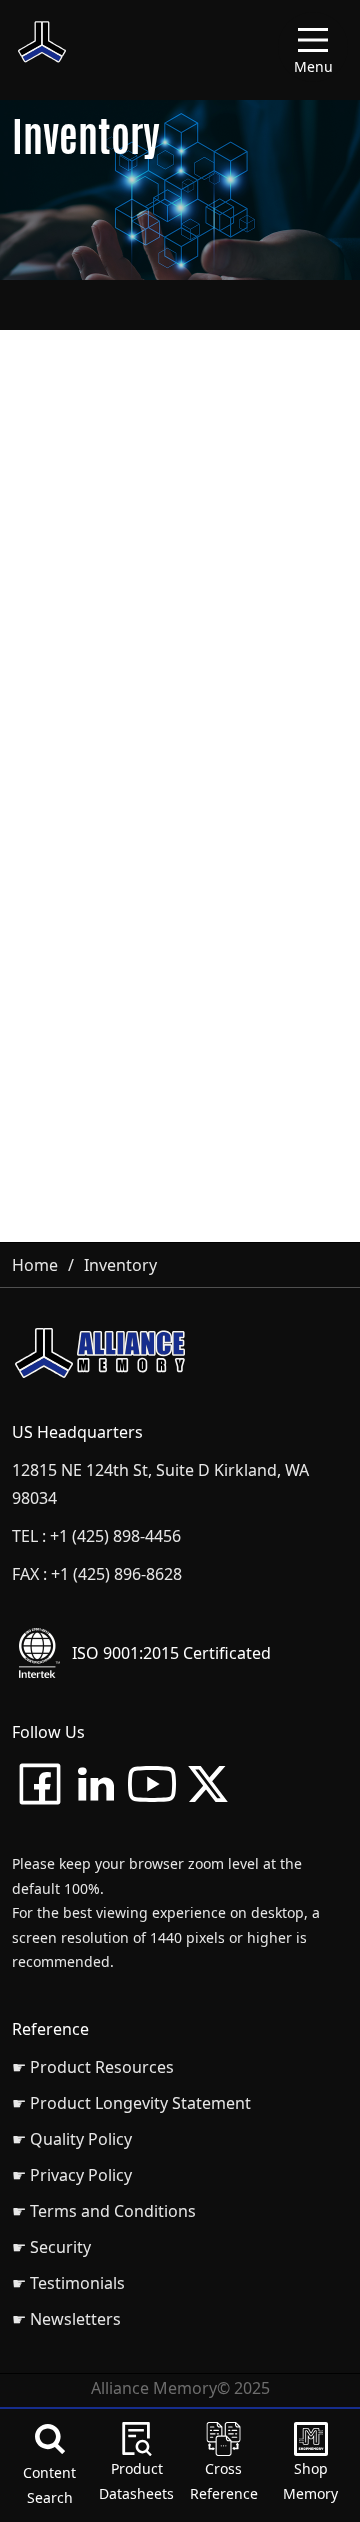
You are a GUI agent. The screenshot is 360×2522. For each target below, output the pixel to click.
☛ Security (51, 2247)
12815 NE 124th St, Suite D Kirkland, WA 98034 (160, 1484)
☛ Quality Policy (72, 2139)
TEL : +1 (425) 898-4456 (96, 1536)
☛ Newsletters (66, 2319)
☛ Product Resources (93, 2067)
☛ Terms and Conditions (104, 2211)
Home (35, 1265)
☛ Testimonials (68, 2283)
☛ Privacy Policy (72, 2175)
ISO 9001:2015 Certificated (171, 1653)
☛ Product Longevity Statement (131, 2103)
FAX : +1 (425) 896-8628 (97, 1574)
